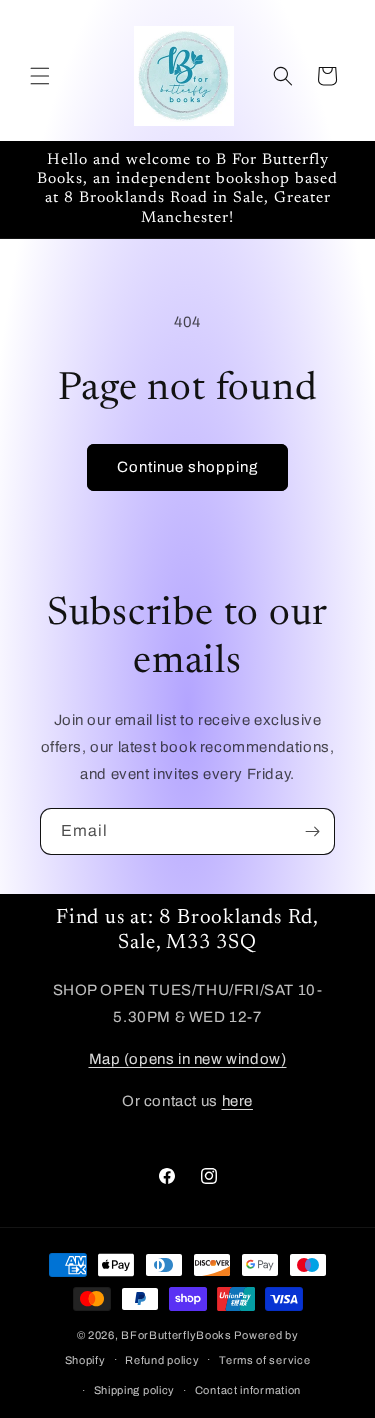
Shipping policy (135, 1390)
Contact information (248, 1390)
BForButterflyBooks (176, 1335)
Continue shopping (187, 467)
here (237, 1101)
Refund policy (162, 1360)
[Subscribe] (312, 831)
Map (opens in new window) (188, 1059)
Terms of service (264, 1360)
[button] (40, 76)
